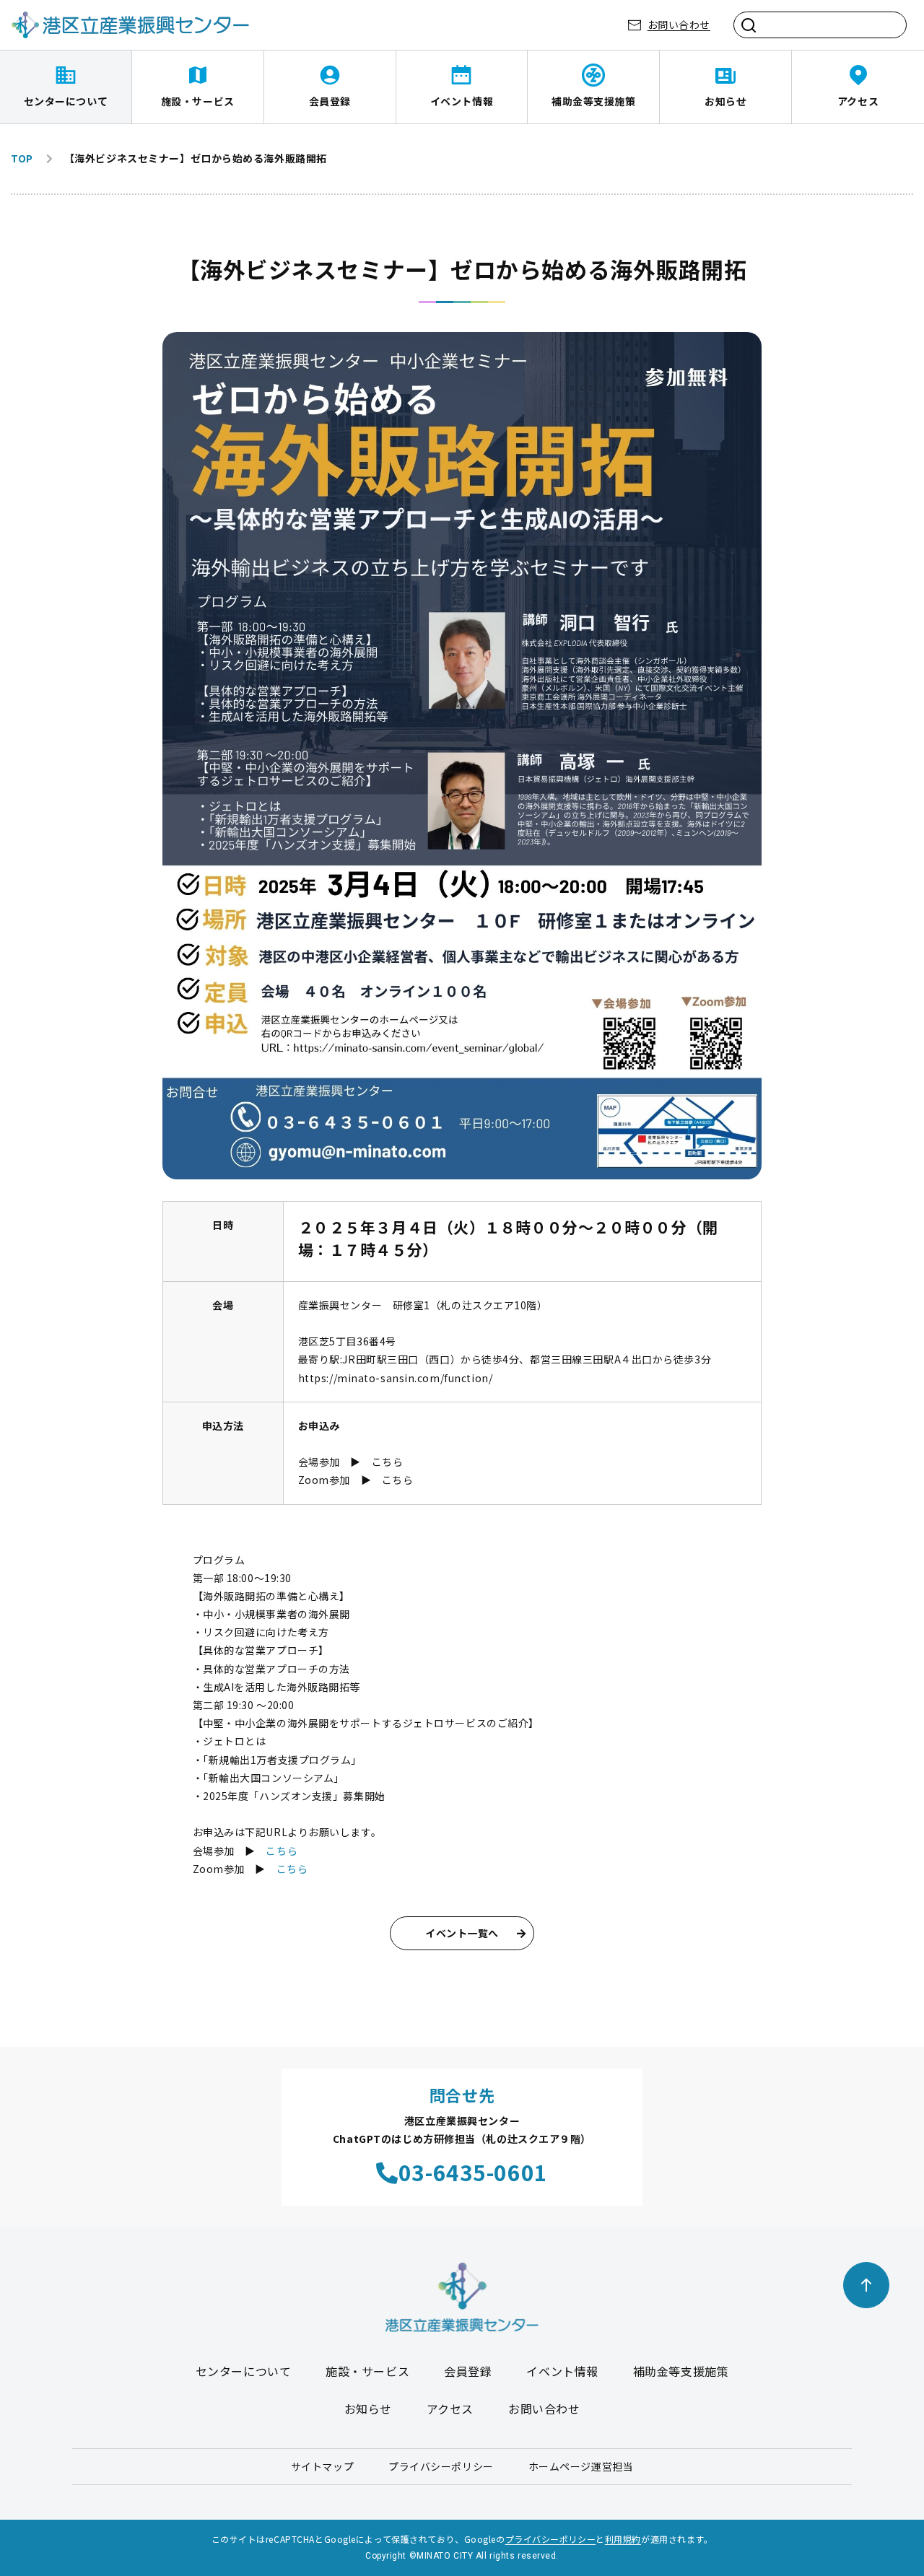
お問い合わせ (679, 25)
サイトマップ (322, 2466)
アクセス (858, 101)
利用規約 (623, 2539)
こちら (388, 1462)
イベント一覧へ (462, 1933)
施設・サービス (198, 101)
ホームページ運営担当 (581, 2466)
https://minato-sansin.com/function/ (396, 1378)
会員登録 (330, 101)
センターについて (66, 101)
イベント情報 (462, 101)
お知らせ (725, 101)
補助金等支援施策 (593, 101)
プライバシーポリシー (441, 2466)
